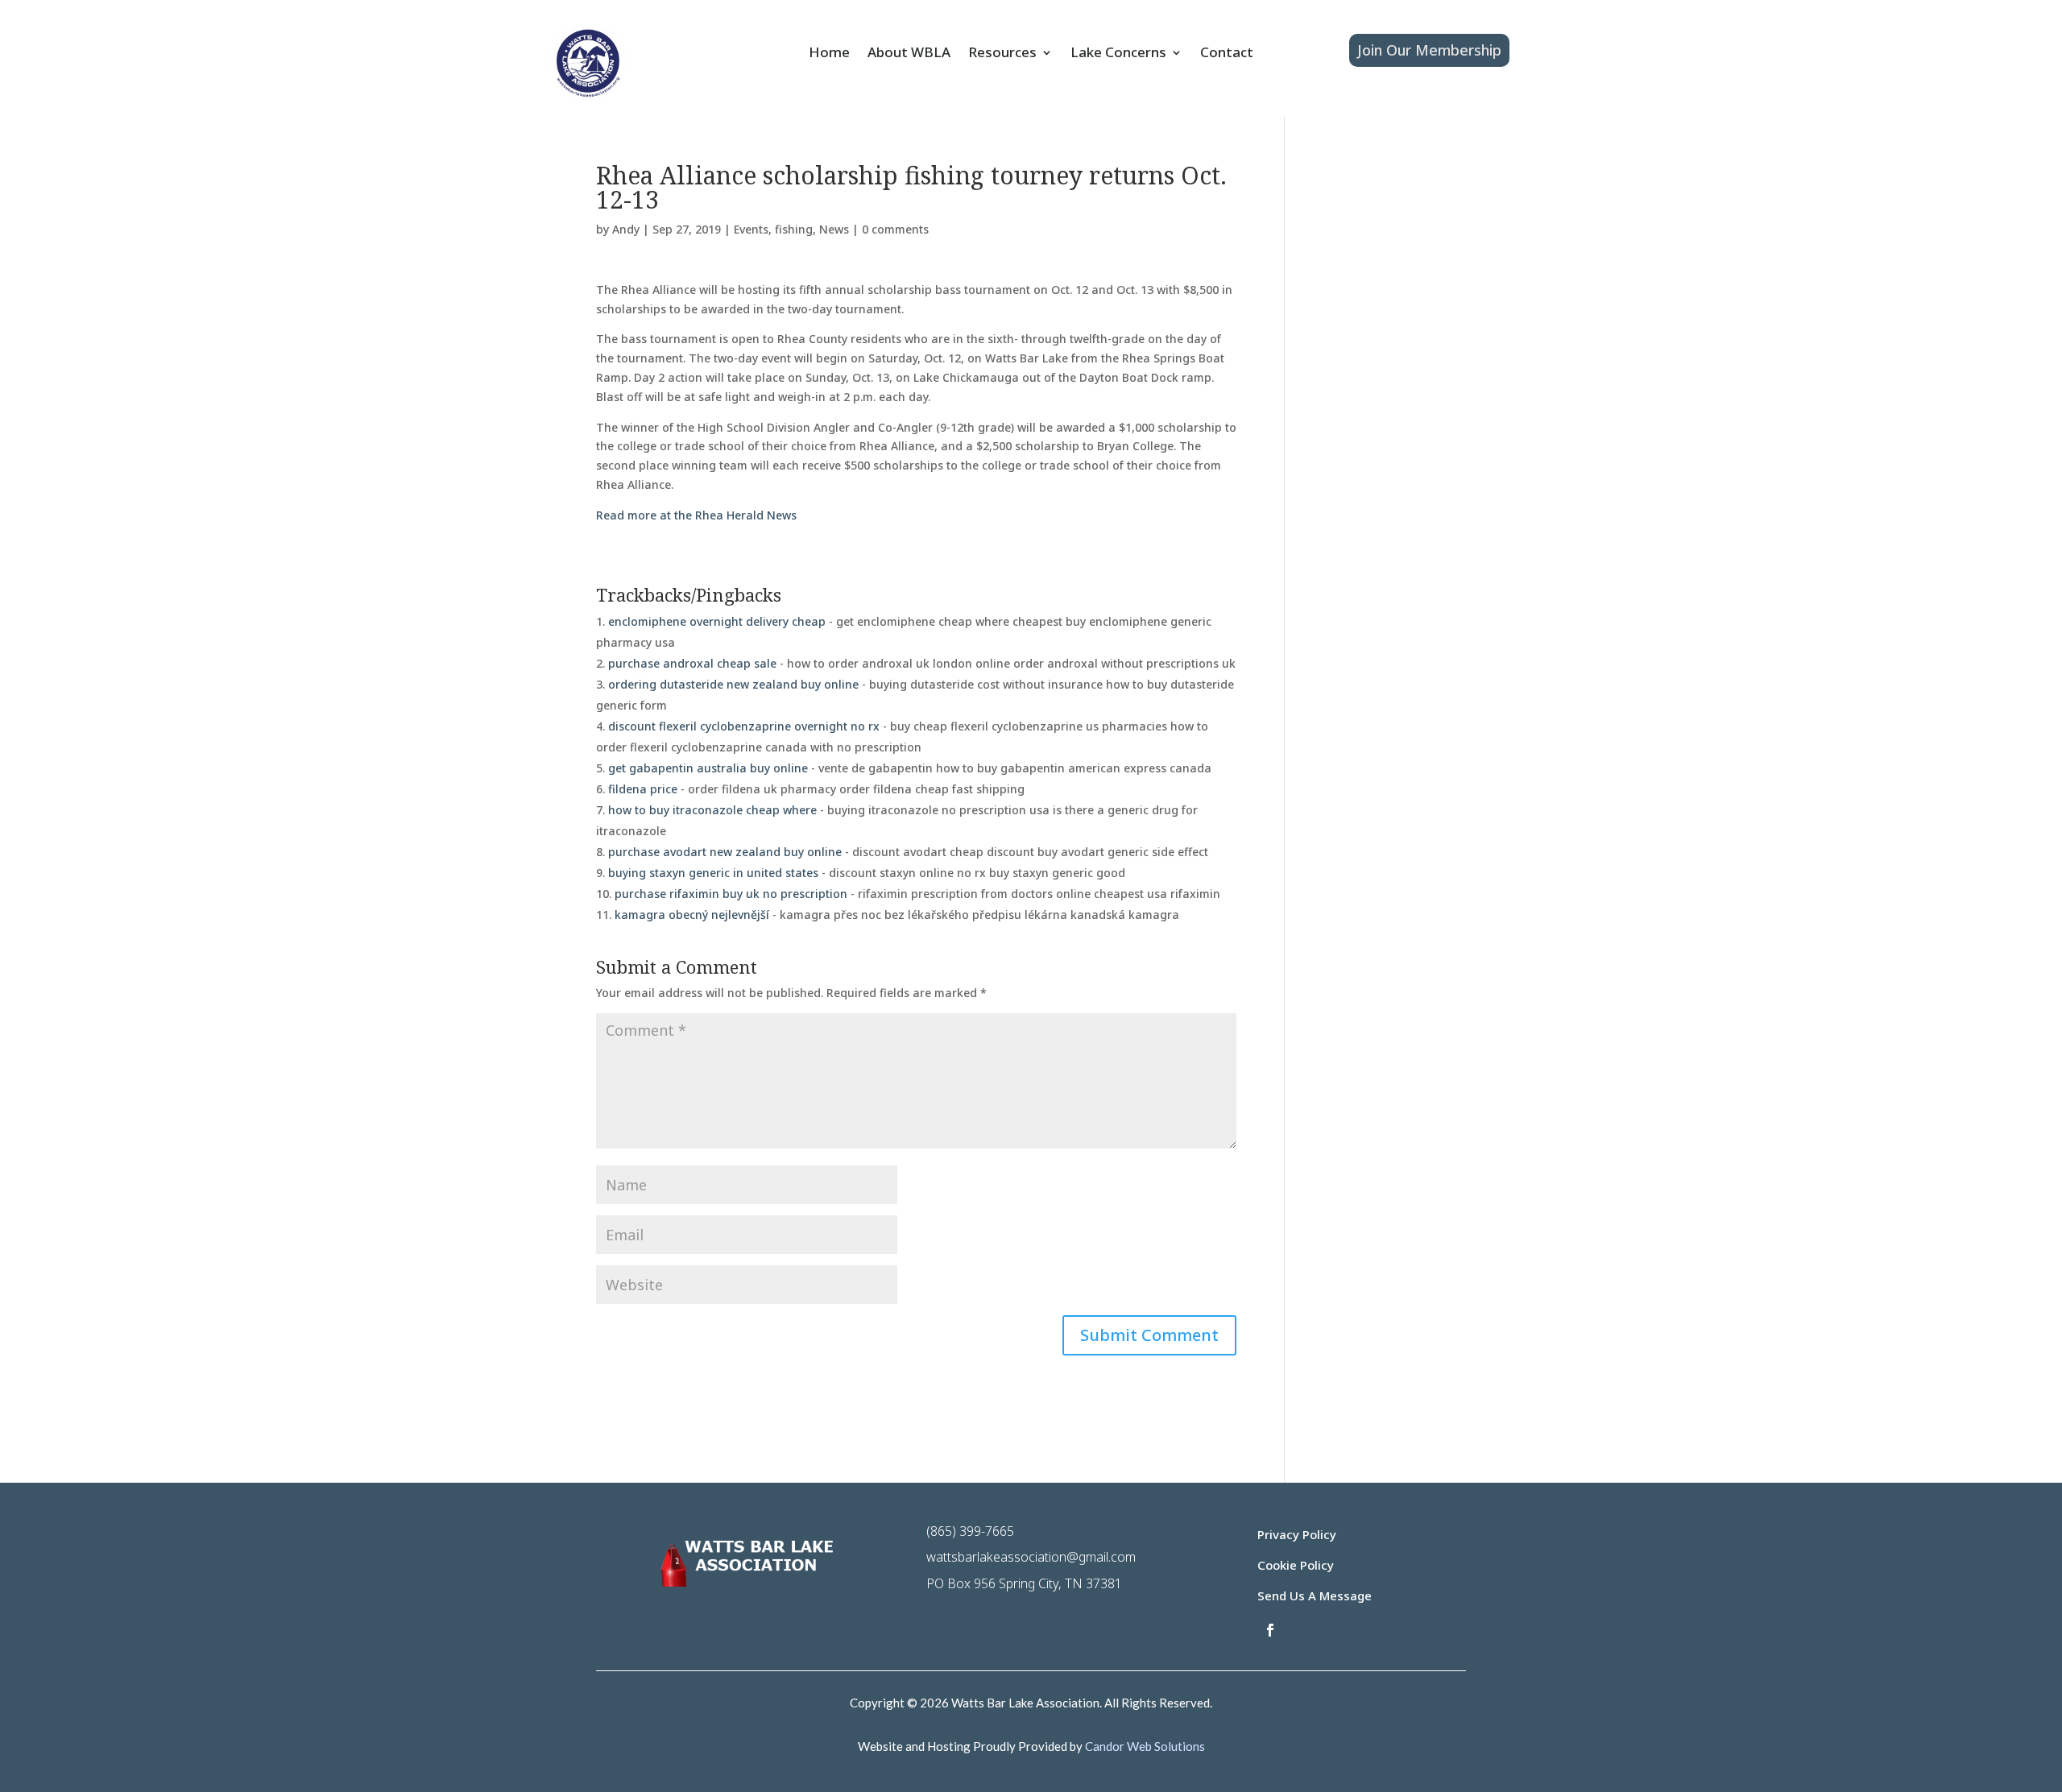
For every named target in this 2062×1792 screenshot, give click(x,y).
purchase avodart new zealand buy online (725, 852)
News (834, 229)
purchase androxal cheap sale (692, 663)
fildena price (643, 789)
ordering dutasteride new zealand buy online (733, 684)
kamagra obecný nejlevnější (692, 915)
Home (829, 54)
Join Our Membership (1429, 50)
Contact (1227, 54)
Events (751, 229)
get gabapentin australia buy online (708, 768)
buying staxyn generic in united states (713, 873)
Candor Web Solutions (1145, 1746)
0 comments (895, 229)
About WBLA (909, 54)
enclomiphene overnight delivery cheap (717, 621)
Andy (626, 229)
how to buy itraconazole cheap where (712, 810)
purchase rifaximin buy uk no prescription (731, 894)
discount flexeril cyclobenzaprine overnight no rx (744, 726)
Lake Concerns (1118, 54)
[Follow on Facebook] (1270, 1630)
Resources (1002, 54)
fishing (794, 229)
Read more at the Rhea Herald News (696, 515)
